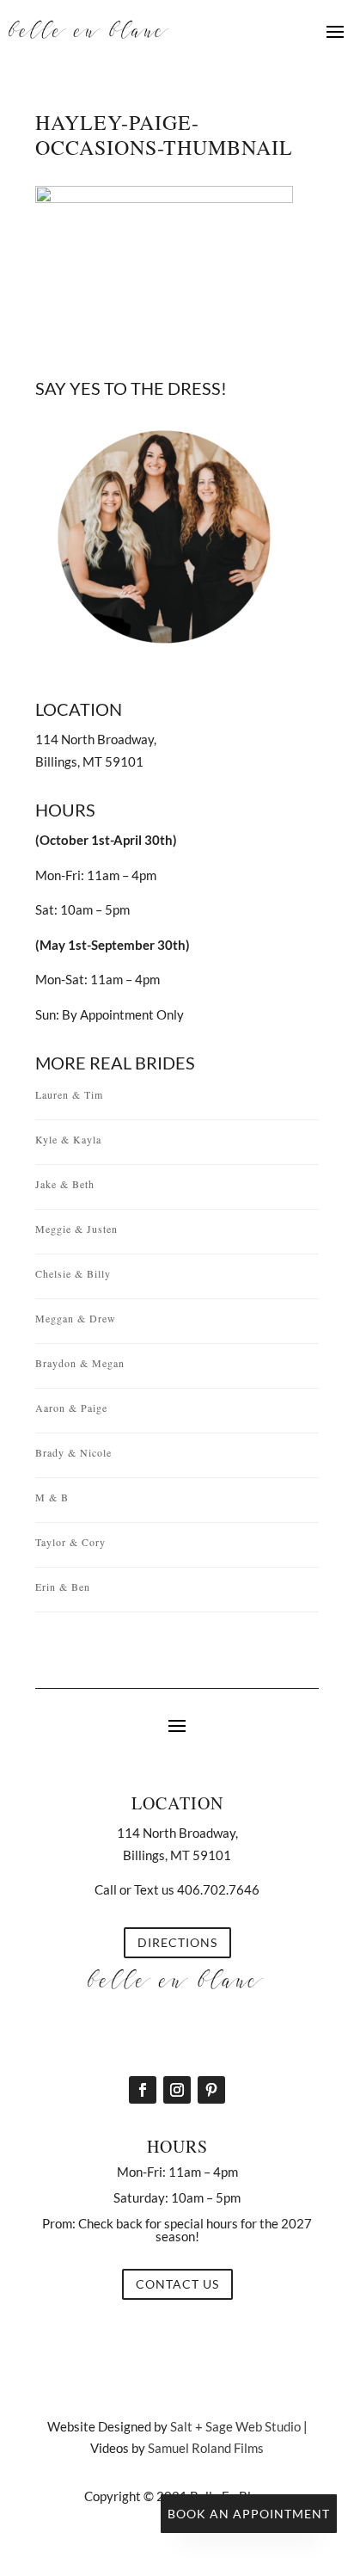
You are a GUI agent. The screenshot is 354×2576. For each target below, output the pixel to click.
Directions (177, 1942)
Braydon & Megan (80, 1363)
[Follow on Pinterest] (211, 2090)
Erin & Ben (63, 1587)
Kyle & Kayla (68, 1139)
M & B (52, 1497)
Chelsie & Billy (73, 1273)
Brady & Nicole (73, 1452)
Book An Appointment (249, 2514)
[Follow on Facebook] (143, 2090)
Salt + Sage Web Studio (235, 2426)
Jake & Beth (65, 1184)
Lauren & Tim (69, 1094)
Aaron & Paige (71, 1408)
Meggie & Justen (76, 1229)
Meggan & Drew (76, 1318)
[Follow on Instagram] (177, 2090)
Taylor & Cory (70, 1542)
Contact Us (177, 2284)
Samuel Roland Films (206, 2448)
